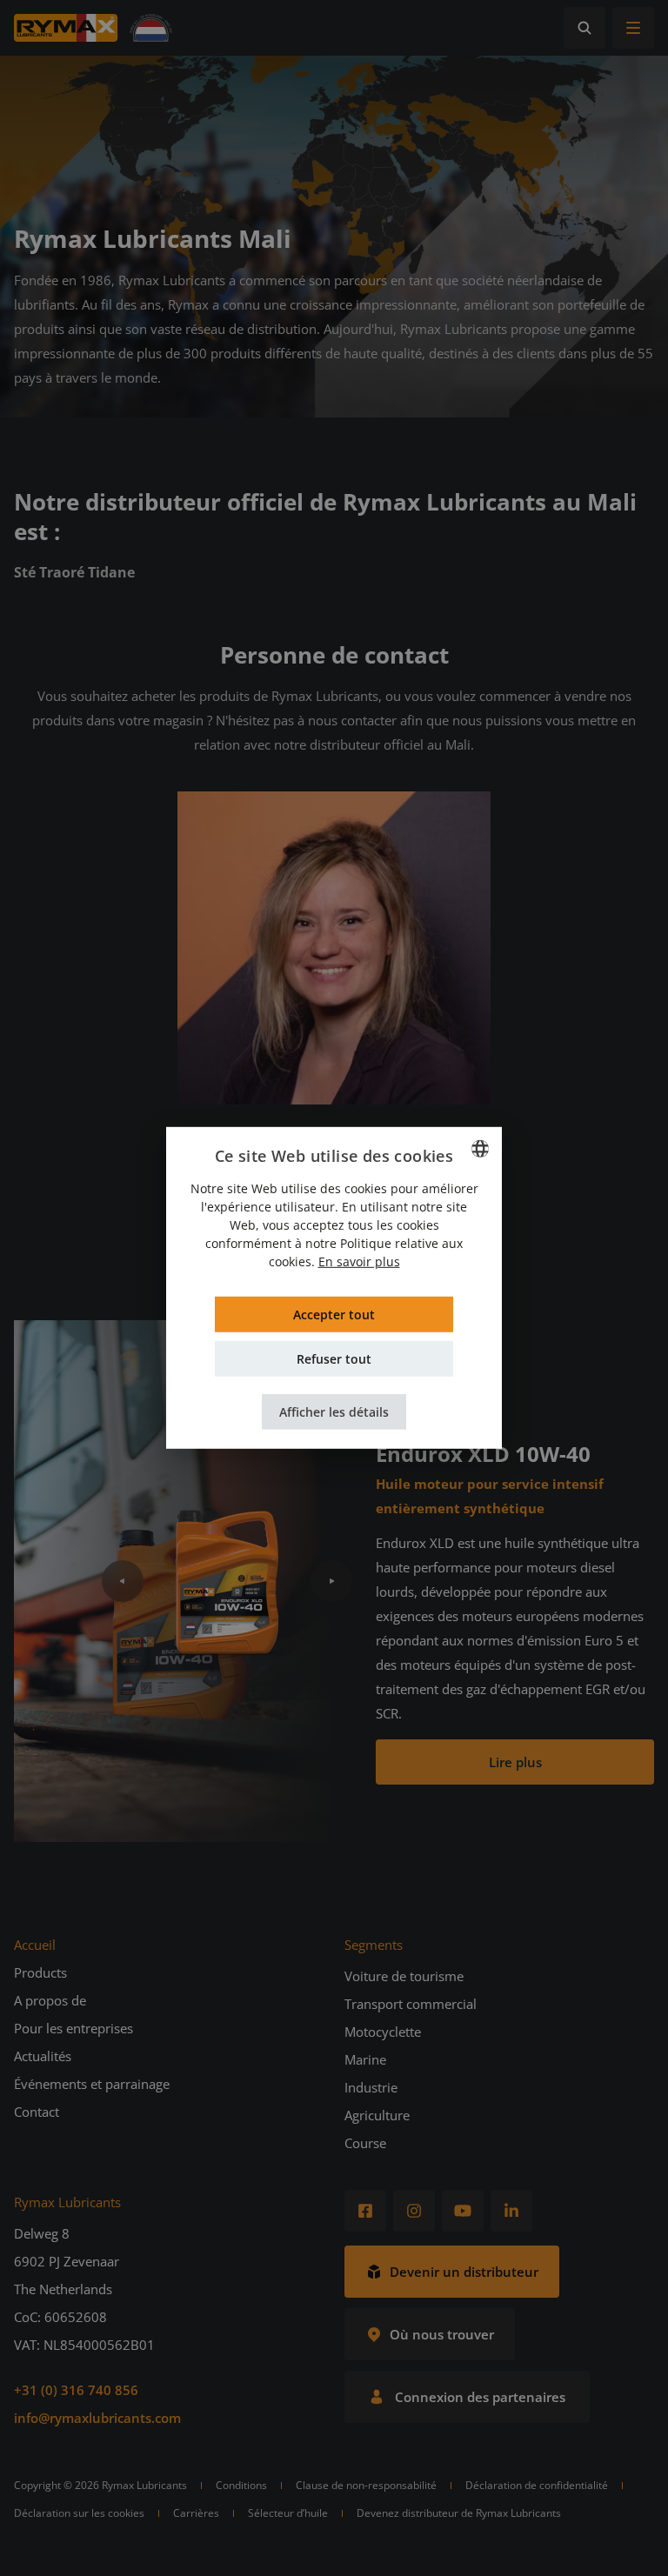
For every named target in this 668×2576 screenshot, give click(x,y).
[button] (334, 1412)
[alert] (334, 1288)
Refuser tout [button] (334, 1359)
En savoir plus (359, 1261)
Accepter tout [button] (334, 1315)
